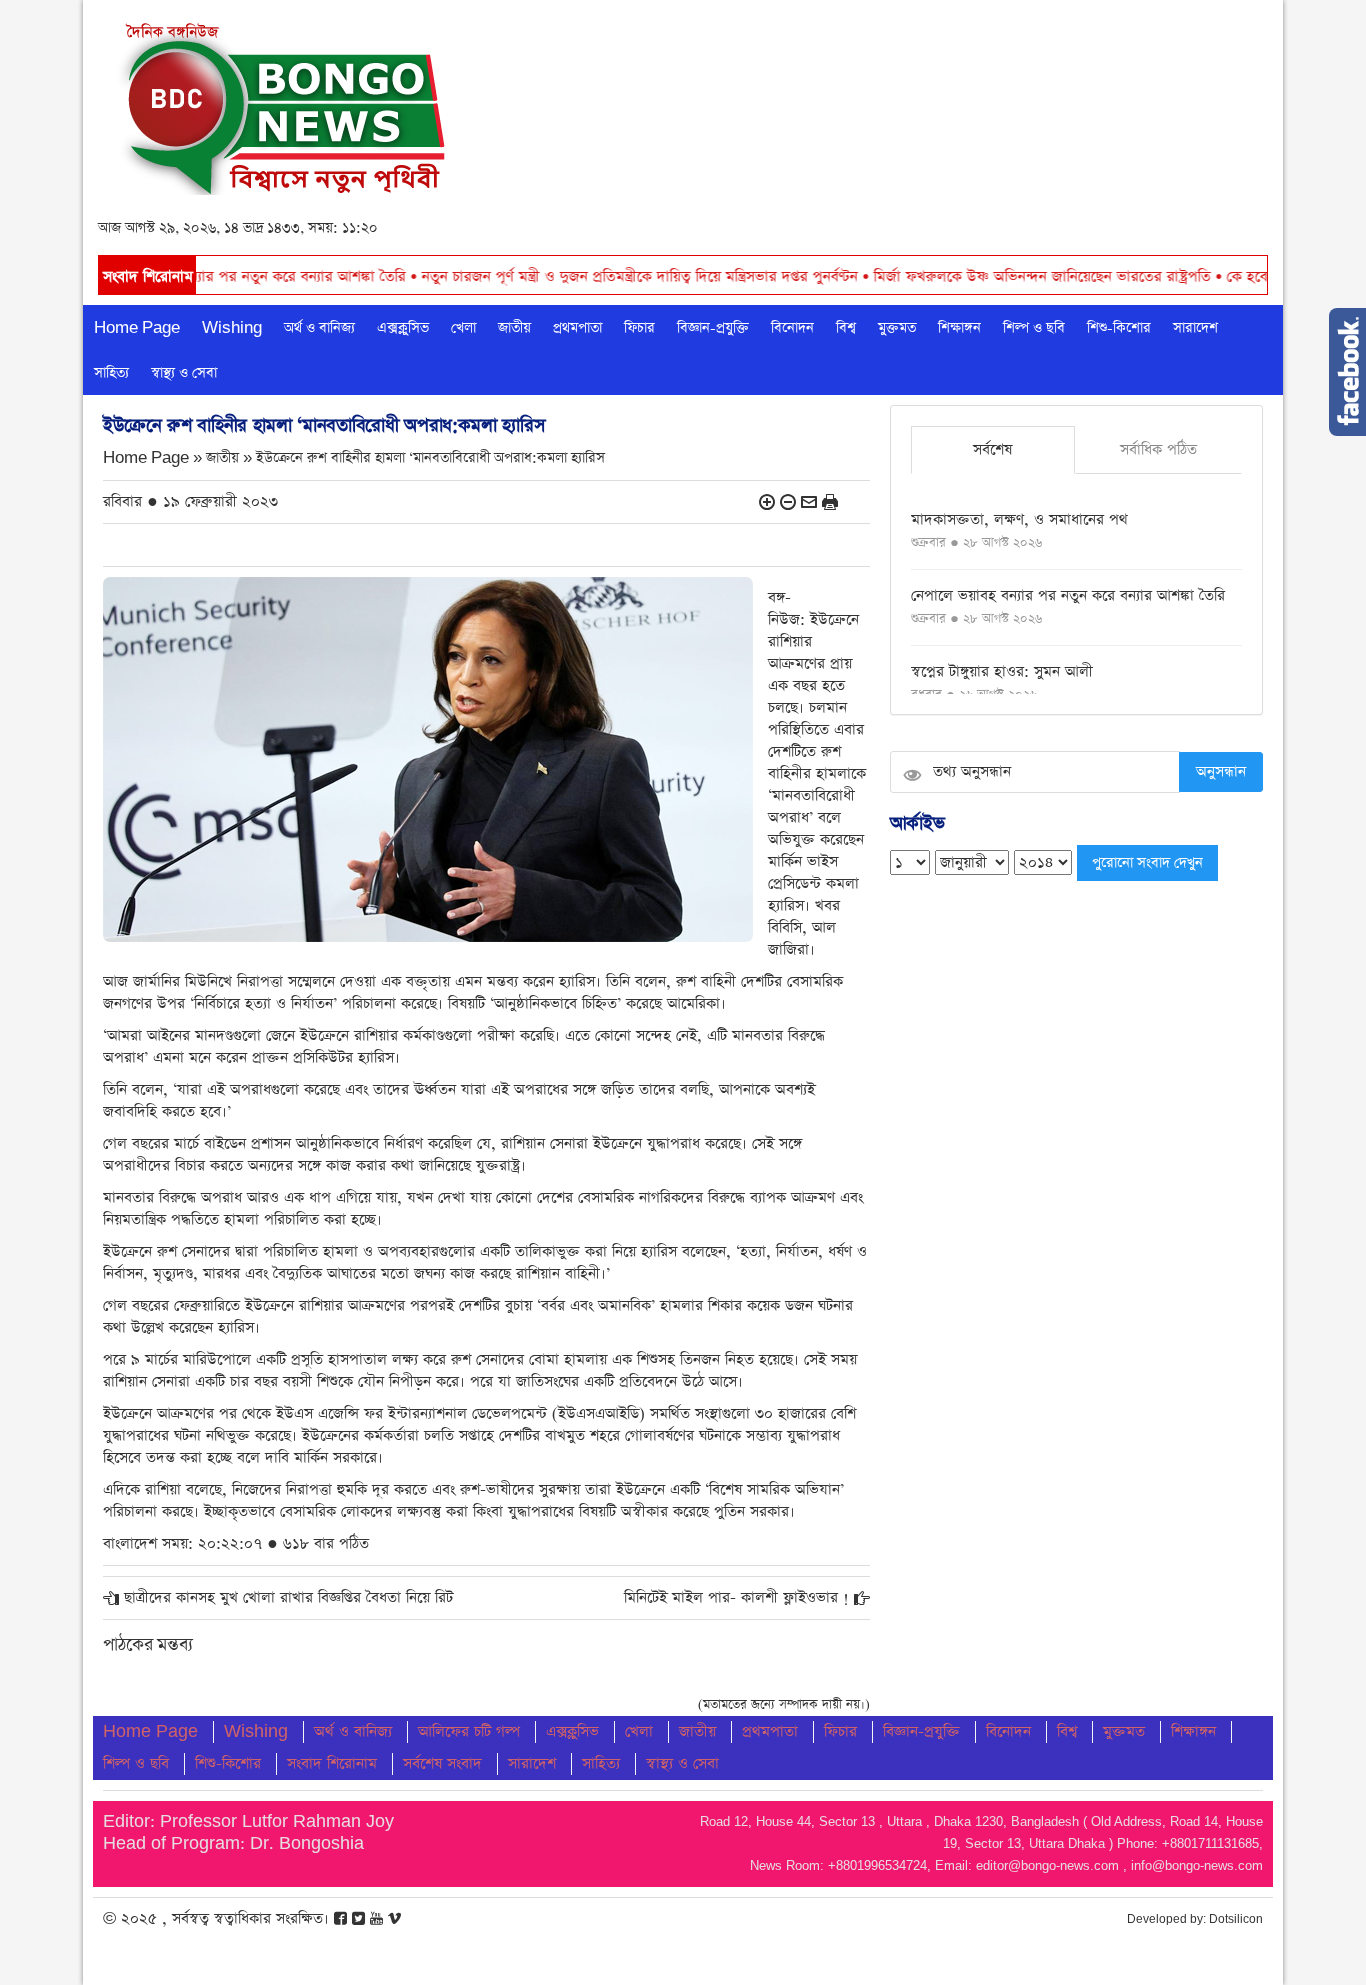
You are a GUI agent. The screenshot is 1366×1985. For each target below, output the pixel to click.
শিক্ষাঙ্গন (959, 328)
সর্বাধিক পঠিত (1158, 449)
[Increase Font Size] (767, 501)
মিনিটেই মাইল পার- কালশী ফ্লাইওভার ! (736, 1597)
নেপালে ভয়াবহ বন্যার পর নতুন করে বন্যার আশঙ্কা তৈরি (1068, 595)
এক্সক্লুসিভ (403, 328)
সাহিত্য (111, 373)
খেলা (463, 328)
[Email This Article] (809, 501)
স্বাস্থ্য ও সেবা (184, 373)
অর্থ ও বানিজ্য (319, 328)
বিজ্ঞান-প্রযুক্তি (713, 328)
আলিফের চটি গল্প (469, 1731)
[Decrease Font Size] (788, 501)
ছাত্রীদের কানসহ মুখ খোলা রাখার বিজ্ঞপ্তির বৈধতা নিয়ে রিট (288, 1597)
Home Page (137, 328)
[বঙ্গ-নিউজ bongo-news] (284, 103)
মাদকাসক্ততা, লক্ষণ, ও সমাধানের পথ (1019, 519)
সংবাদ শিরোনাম (332, 1763)
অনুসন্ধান (1221, 771)
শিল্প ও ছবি (1034, 328)
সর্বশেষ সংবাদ (442, 1763)
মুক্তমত (897, 328)
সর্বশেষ (992, 449)
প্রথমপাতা (577, 328)
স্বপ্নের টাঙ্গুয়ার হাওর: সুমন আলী (1002, 671)
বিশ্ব (846, 328)
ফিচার (639, 328)
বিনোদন (792, 328)
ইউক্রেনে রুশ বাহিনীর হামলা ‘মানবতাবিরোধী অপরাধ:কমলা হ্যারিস (430, 458)
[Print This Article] (830, 501)
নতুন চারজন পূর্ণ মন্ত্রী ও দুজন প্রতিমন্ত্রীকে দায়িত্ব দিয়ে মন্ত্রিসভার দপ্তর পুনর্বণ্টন (555, 276)
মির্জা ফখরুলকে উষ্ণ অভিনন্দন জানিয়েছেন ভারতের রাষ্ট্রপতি (958, 276)
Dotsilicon (1236, 1919)
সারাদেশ (1195, 328)
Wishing (232, 328)
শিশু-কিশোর (1119, 328)
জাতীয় (514, 328)
